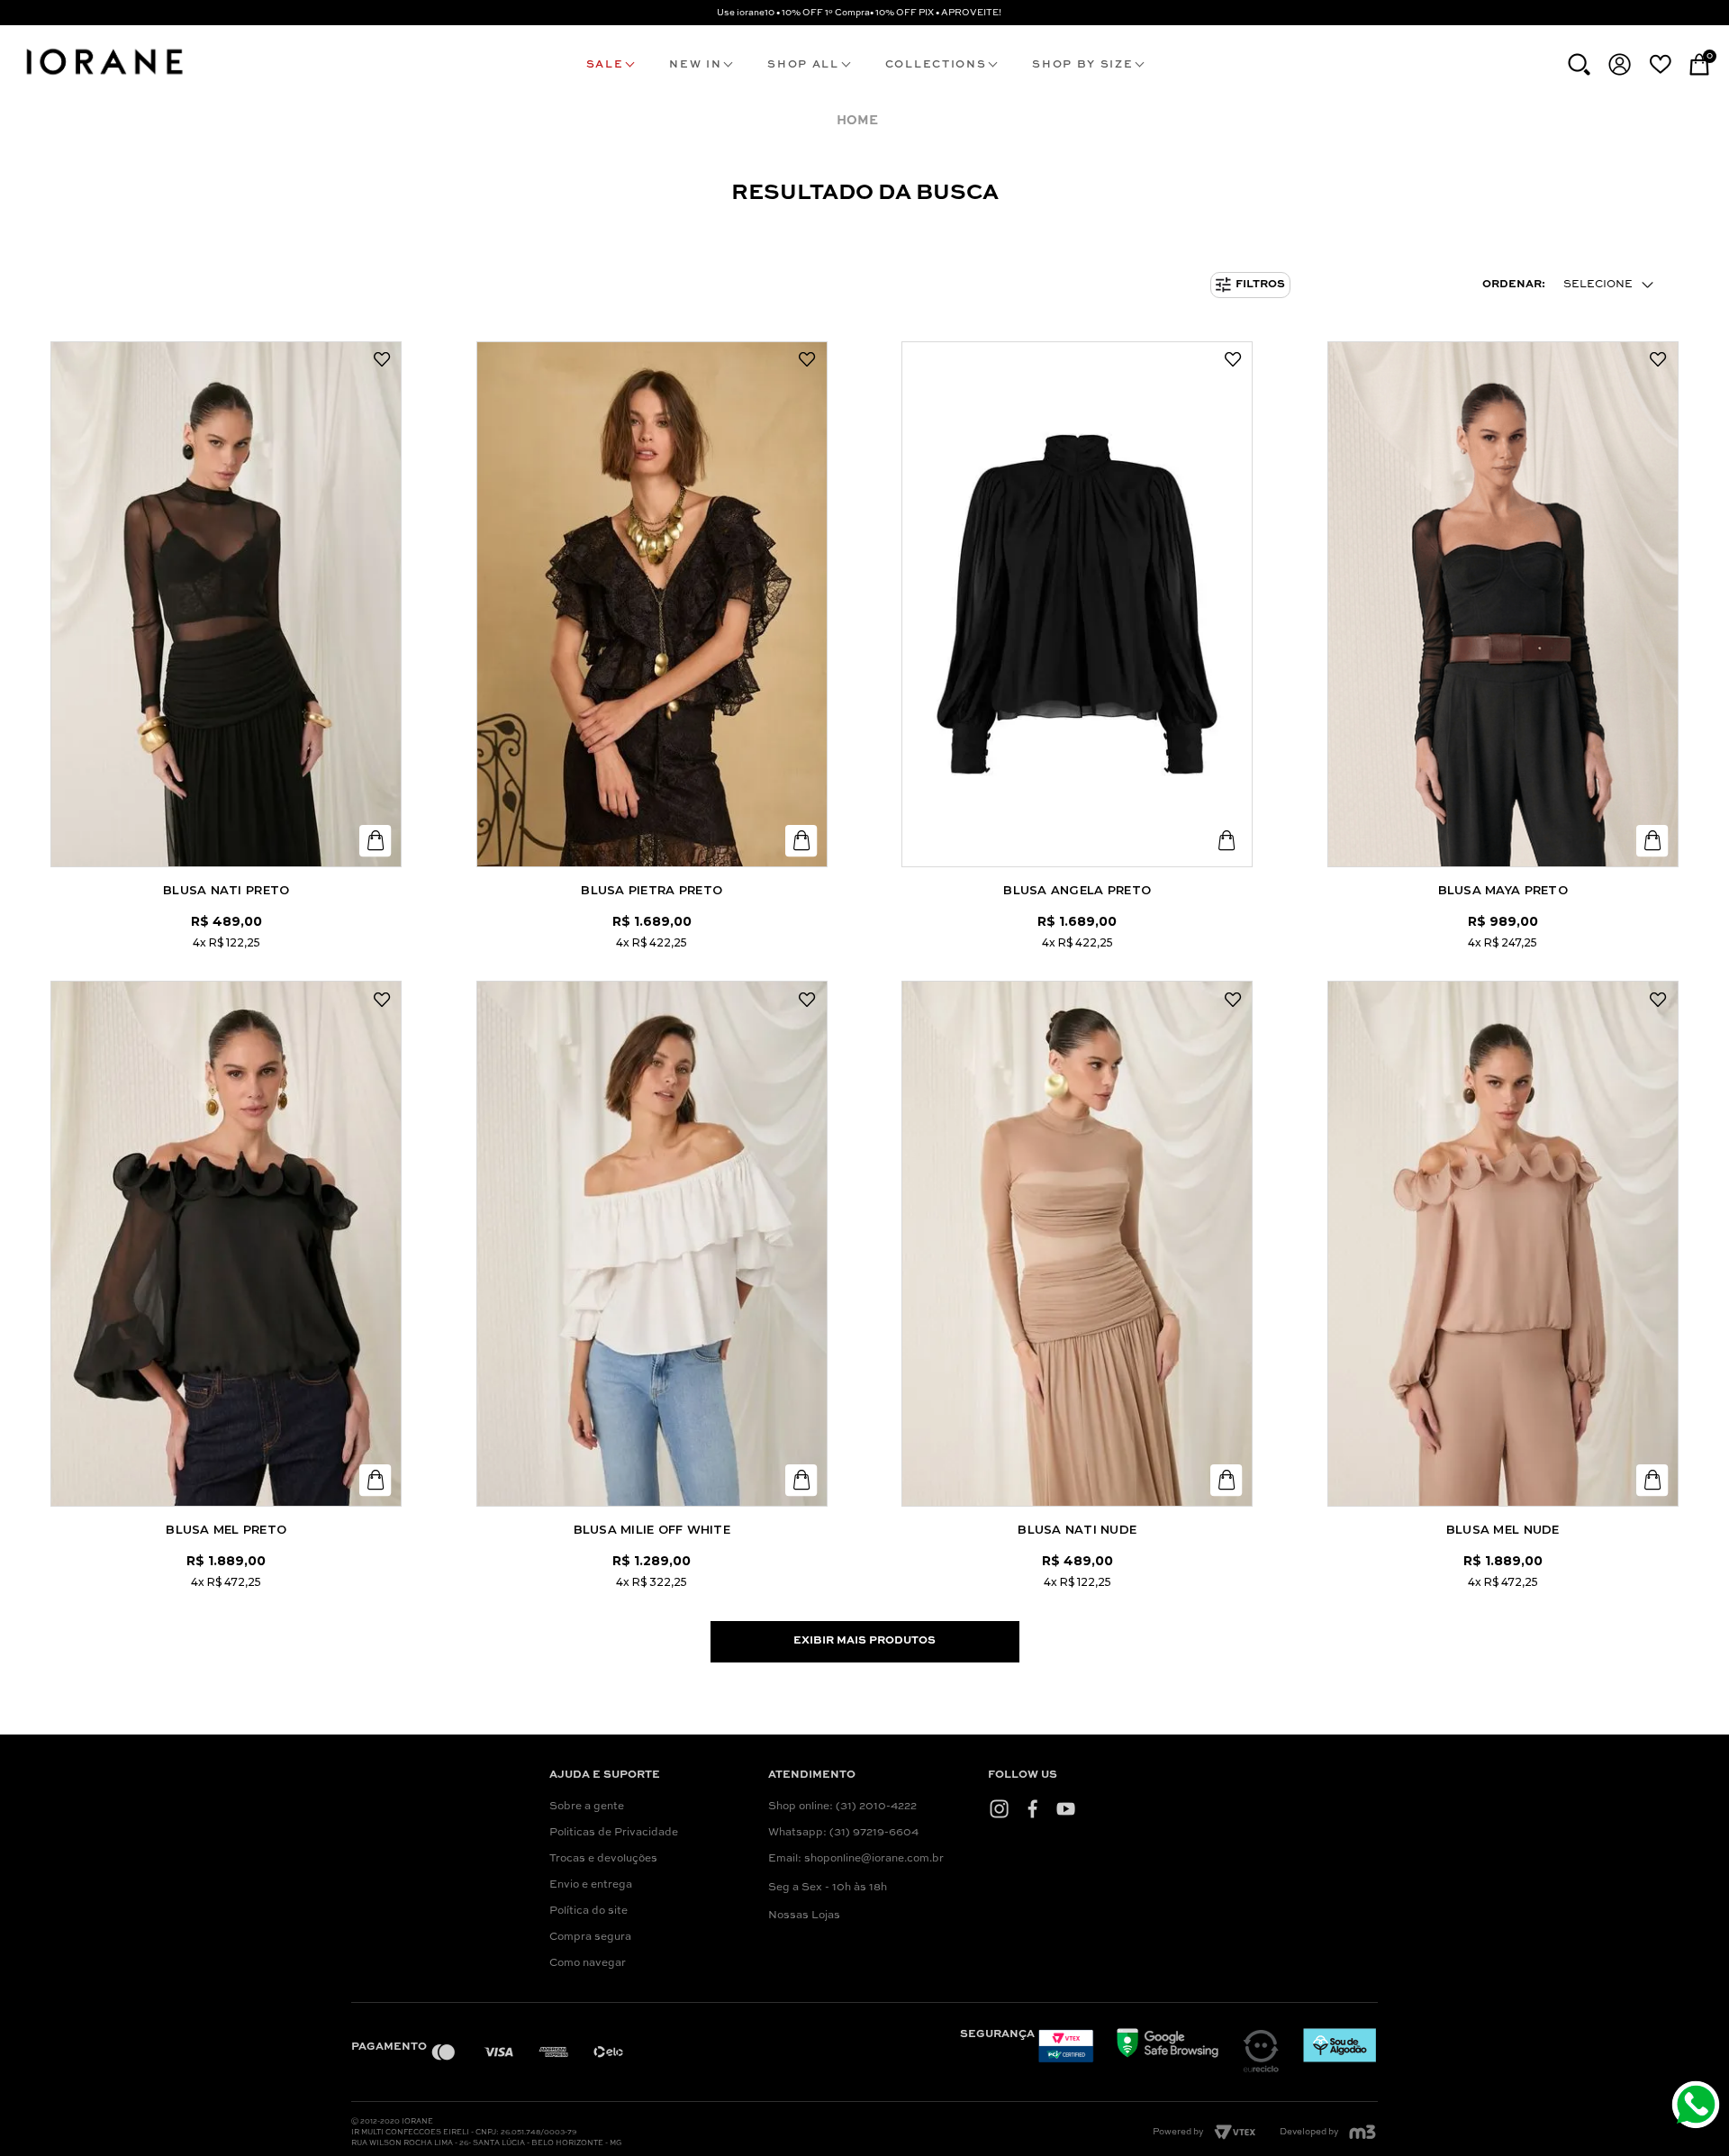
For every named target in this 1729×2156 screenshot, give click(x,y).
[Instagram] (999, 1808)
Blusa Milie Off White (652, 1529)
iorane (861, 121)
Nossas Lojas (804, 1916)
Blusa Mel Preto (226, 1529)
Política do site (588, 1911)
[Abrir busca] (1579, 64)
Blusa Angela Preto (1077, 890)
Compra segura (590, 1937)
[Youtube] (1066, 1808)
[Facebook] (1032, 1808)
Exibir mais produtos (864, 1641)
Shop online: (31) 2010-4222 (842, 1807)
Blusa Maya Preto (1503, 890)
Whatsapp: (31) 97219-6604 (843, 1833)
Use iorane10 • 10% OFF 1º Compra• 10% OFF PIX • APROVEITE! (859, 13)
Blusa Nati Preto (226, 890)
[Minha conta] (1620, 64)
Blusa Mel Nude (1503, 1529)
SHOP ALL (803, 65)
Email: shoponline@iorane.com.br (856, 1859)
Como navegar (588, 1963)
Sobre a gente (587, 1807)
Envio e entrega (591, 1885)
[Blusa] (226, 604)
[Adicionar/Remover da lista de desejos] (382, 360)
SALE (605, 65)
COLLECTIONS (936, 65)
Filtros (1260, 285)
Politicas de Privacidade (614, 1833)
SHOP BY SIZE (1082, 65)
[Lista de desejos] (1660, 64)
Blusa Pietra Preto (652, 890)
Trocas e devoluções (603, 1859)
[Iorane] (104, 77)
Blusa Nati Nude (1077, 1529)
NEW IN (695, 65)
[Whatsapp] (1698, 2107)
